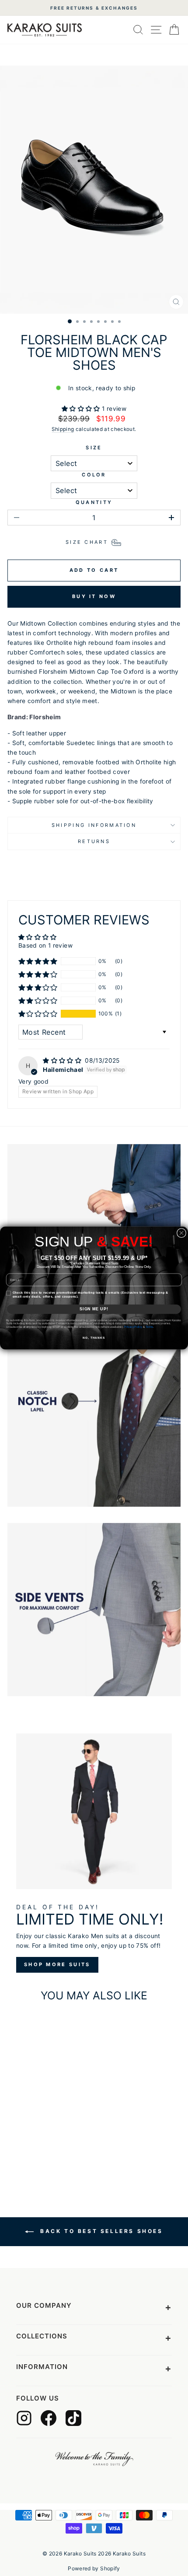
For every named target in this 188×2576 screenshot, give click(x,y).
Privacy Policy (133, 1327)
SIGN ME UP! (94, 1309)
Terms (150, 1327)
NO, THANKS (94, 1338)
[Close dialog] (181, 1233)
